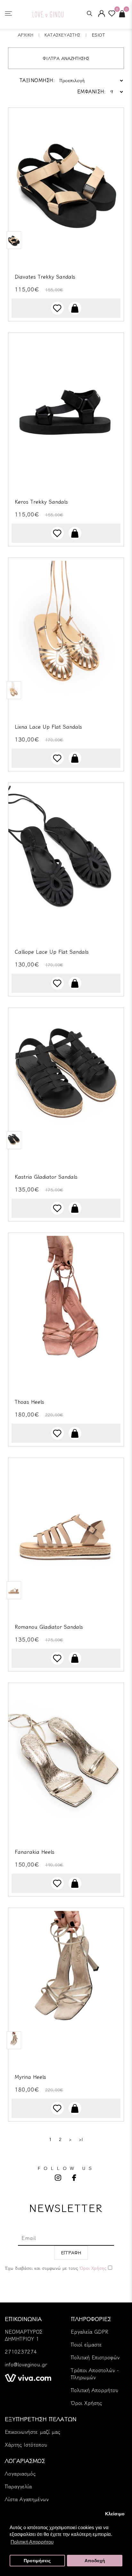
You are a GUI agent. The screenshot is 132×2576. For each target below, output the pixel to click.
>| (81, 2139)
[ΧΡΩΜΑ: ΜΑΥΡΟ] (14, 1140)
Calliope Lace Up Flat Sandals (52, 952)
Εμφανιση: (92, 92)
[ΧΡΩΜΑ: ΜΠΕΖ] (14, 240)
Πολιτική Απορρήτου (95, 2390)
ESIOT (98, 35)
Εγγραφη (71, 2253)
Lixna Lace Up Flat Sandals (48, 727)
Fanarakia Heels (35, 1852)
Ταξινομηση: (37, 80)
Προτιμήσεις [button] (37, 2561)
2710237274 (21, 2352)
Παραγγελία (18, 2486)
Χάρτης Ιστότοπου (26, 2445)
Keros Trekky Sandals (41, 502)
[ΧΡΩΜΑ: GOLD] (14, 690)
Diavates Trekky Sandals (45, 277)
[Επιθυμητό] (57, 308)
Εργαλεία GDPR (90, 2332)
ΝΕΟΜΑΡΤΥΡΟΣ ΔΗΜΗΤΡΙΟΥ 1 (24, 2335)
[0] (112, 15)
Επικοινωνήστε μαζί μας (33, 2432)
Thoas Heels (29, 1402)
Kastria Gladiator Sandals (46, 1177)
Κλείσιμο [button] (115, 2514)
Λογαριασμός (20, 2474)
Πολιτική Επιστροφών (95, 2357)
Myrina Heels (30, 2077)
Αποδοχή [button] (95, 2561)
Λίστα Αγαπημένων (27, 2499)
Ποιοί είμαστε (86, 2345)
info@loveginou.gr (26, 2364)
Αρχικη (25, 35)
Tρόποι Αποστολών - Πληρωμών (95, 2374)
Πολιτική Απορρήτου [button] (32, 2542)
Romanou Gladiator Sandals (49, 1627)
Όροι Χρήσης (86, 2403)
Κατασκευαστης (62, 35)
